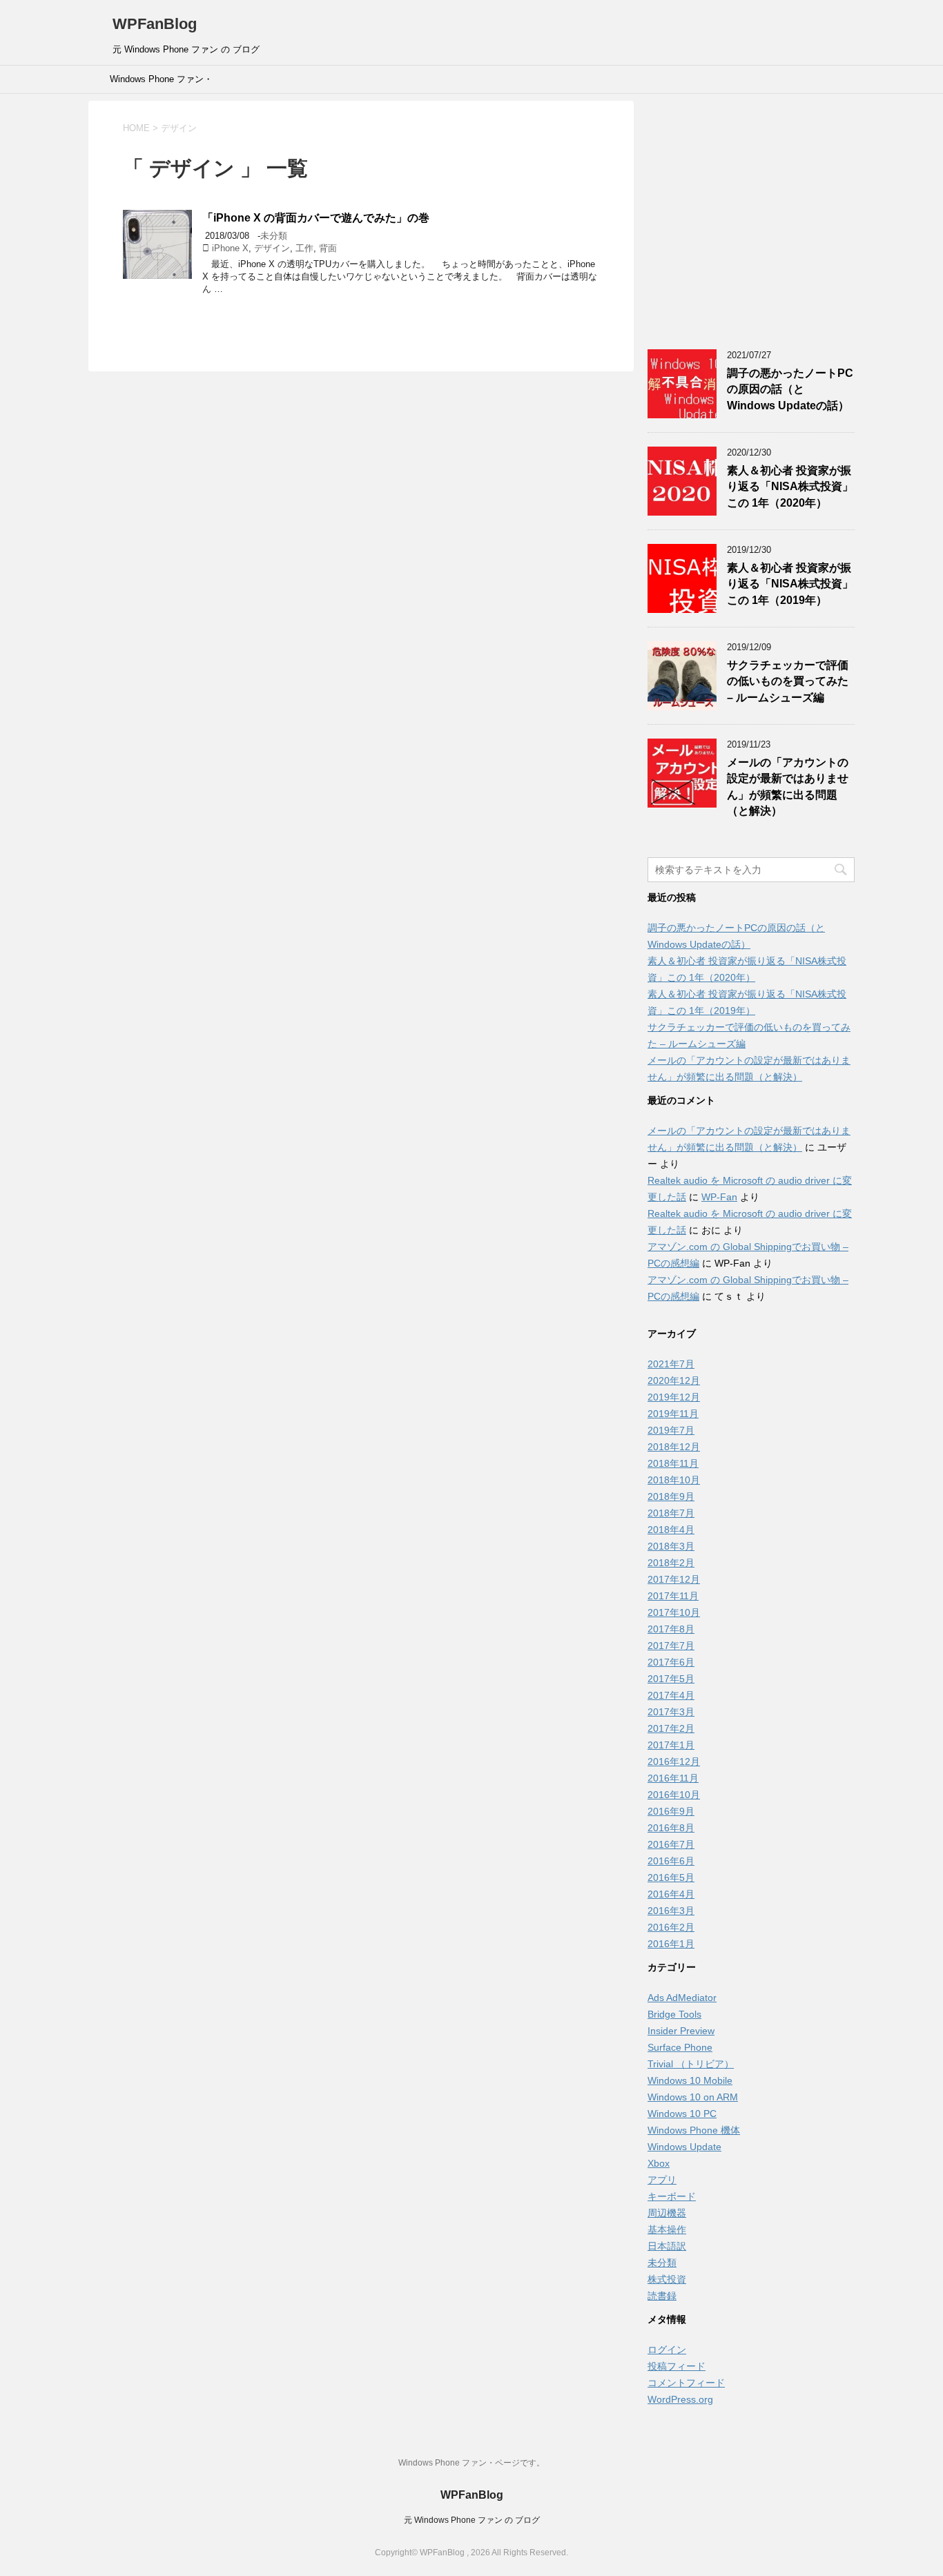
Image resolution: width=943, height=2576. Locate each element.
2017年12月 (674, 1579)
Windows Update (684, 2147)
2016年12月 (674, 1762)
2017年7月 (671, 1646)
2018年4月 (671, 1530)
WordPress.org (680, 2399)
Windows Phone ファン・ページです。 (161, 84)
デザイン (272, 248)
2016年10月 (674, 1795)
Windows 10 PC (682, 2114)
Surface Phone (680, 2047)
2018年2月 (671, 1563)
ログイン (667, 2350)
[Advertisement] (751, 223)
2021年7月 (671, 1364)
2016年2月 (671, 1927)
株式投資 (667, 2279)
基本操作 (667, 2229)
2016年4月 (671, 1894)
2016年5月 (671, 1877)
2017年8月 (671, 1629)
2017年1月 (671, 1745)
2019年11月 (673, 1414)
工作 (304, 248)
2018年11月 (673, 1463)
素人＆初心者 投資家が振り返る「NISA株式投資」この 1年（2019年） (790, 584)
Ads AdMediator (682, 1998)
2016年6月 (671, 1861)
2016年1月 (671, 1944)
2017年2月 (671, 1728)
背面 (328, 248)
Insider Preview (681, 2031)
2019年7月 (671, 1430)
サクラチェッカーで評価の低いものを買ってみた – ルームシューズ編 (788, 681)
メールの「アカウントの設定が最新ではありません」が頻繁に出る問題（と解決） (788, 787)
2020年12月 (674, 1380)
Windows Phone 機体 (694, 2130)
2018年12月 (674, 1447)
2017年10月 (674, 1612)
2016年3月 (671, 1911)
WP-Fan (719, 1197)
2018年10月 (674, 1480)
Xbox (659, 2163)
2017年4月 (671, 1695)
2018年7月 (671, 1513)
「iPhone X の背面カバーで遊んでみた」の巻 (316, 218)
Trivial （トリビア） (691, 2064)
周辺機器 (667, 2213)
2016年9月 (671, 1811)
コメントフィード (686, 2383)
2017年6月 (671, 1662)
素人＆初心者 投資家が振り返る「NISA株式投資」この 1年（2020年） (790, 487)
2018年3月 (671, 1546)
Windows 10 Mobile (690, 2080)
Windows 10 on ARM (693, 2097)
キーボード (672, 2196)
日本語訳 (667, 2246)
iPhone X (230, 248)
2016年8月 (671, 1828)
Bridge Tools (674, 2014)
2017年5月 (671, 1679)
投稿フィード (677, 2366)
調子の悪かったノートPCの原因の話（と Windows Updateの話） (790, 389)
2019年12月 (674, 1397)
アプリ (662, 2180)
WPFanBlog (155, 24)
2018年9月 (671, 1496)
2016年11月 (673, 1778)
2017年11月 (673, 1596)
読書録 (662, 2296)
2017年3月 (671, 1712)
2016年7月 (671, 1844)
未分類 (274, 236)
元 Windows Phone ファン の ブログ (472, 2520)
